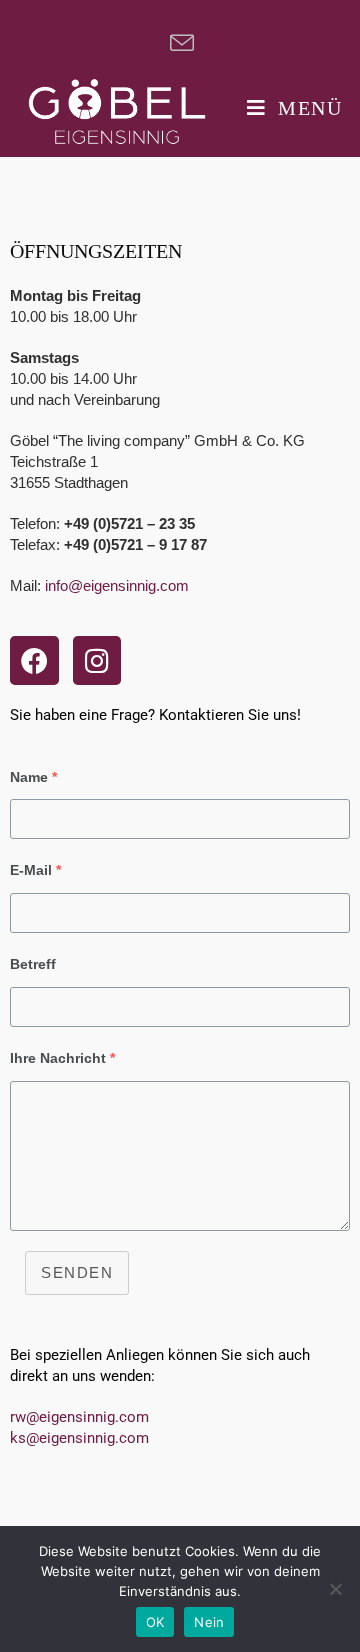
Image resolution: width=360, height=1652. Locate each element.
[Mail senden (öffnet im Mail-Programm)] (179, 43)
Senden (77, 1272)
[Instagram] (97, 660)
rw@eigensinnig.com (79, 1417)
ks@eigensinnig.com (79, 1438)
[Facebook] (34, 660)
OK (155, 1622)
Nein (209, 1622)
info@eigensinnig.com (117, 585)
